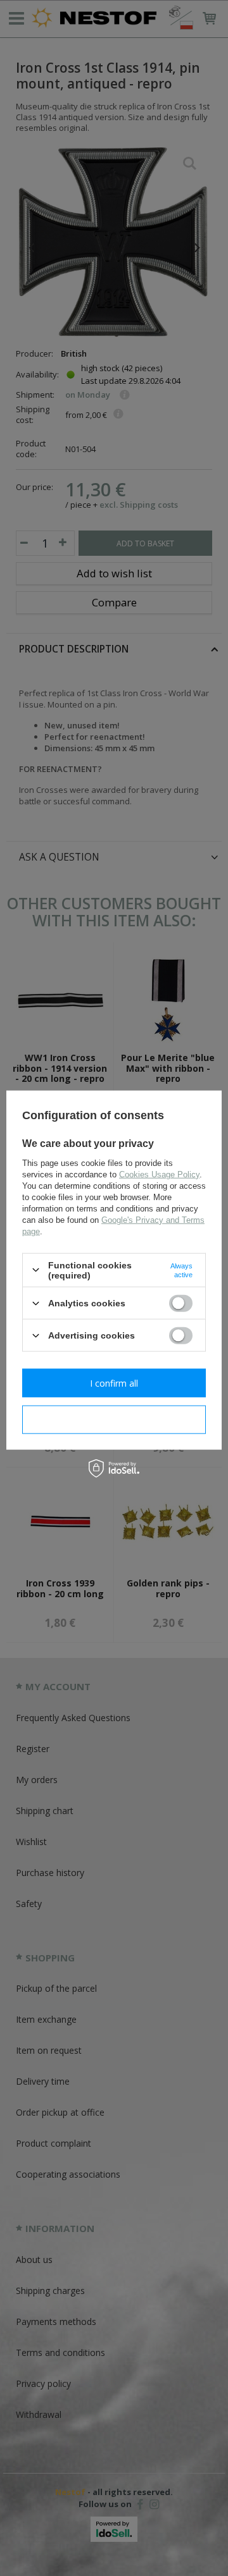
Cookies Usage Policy (159, 1174)
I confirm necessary (114, 1419)
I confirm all (114, 1383)
